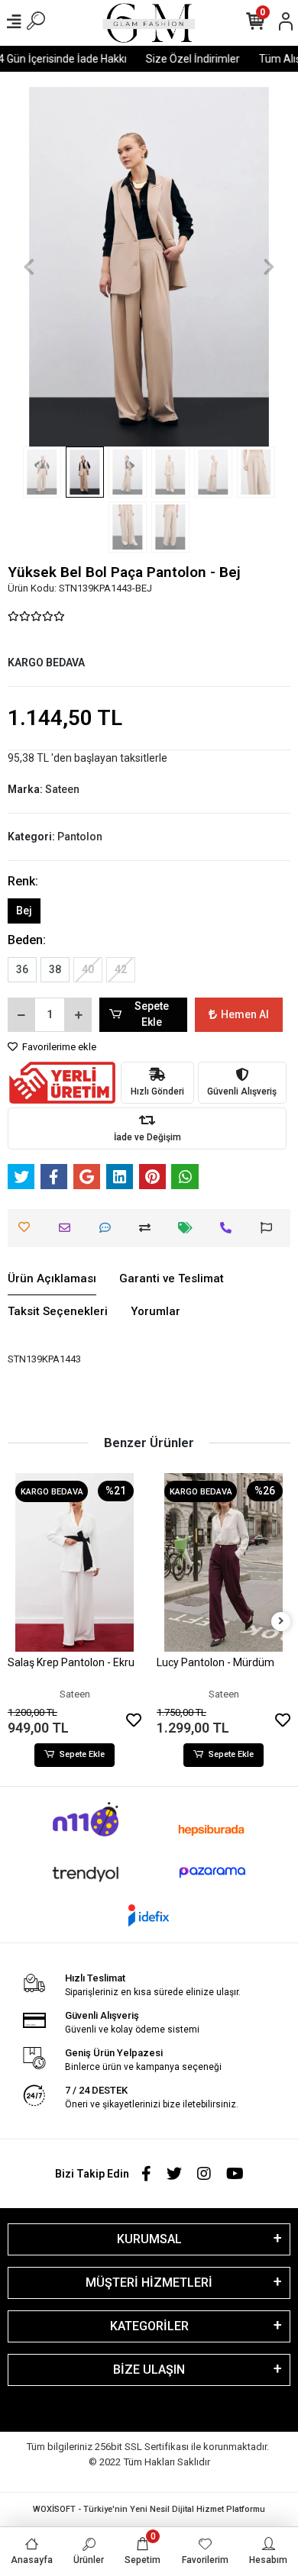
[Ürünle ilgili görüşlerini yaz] (109, 1228)
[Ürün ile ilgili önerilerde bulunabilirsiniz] (270, 1228)
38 (55, 969)
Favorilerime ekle (58, 1047)
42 (121, 969)
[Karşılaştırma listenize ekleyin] (149, 1228)
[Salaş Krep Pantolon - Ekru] (74, 1562)
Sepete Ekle (152, 1014)
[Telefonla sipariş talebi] (230, 1228)
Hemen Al (245, 1014)
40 (88, 969)
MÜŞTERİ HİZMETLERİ (149, 2283)
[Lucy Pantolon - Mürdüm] (223, 1562)
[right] (281, 1622)
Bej (24, 911)
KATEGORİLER (149, 2326)
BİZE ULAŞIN (149, 2370)
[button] (29, 267)
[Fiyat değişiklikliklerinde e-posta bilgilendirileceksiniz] (189, 1228)
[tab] (52, 1279)
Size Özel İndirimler (185, 59)
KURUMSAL (149, 2239)
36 (22, 969)
